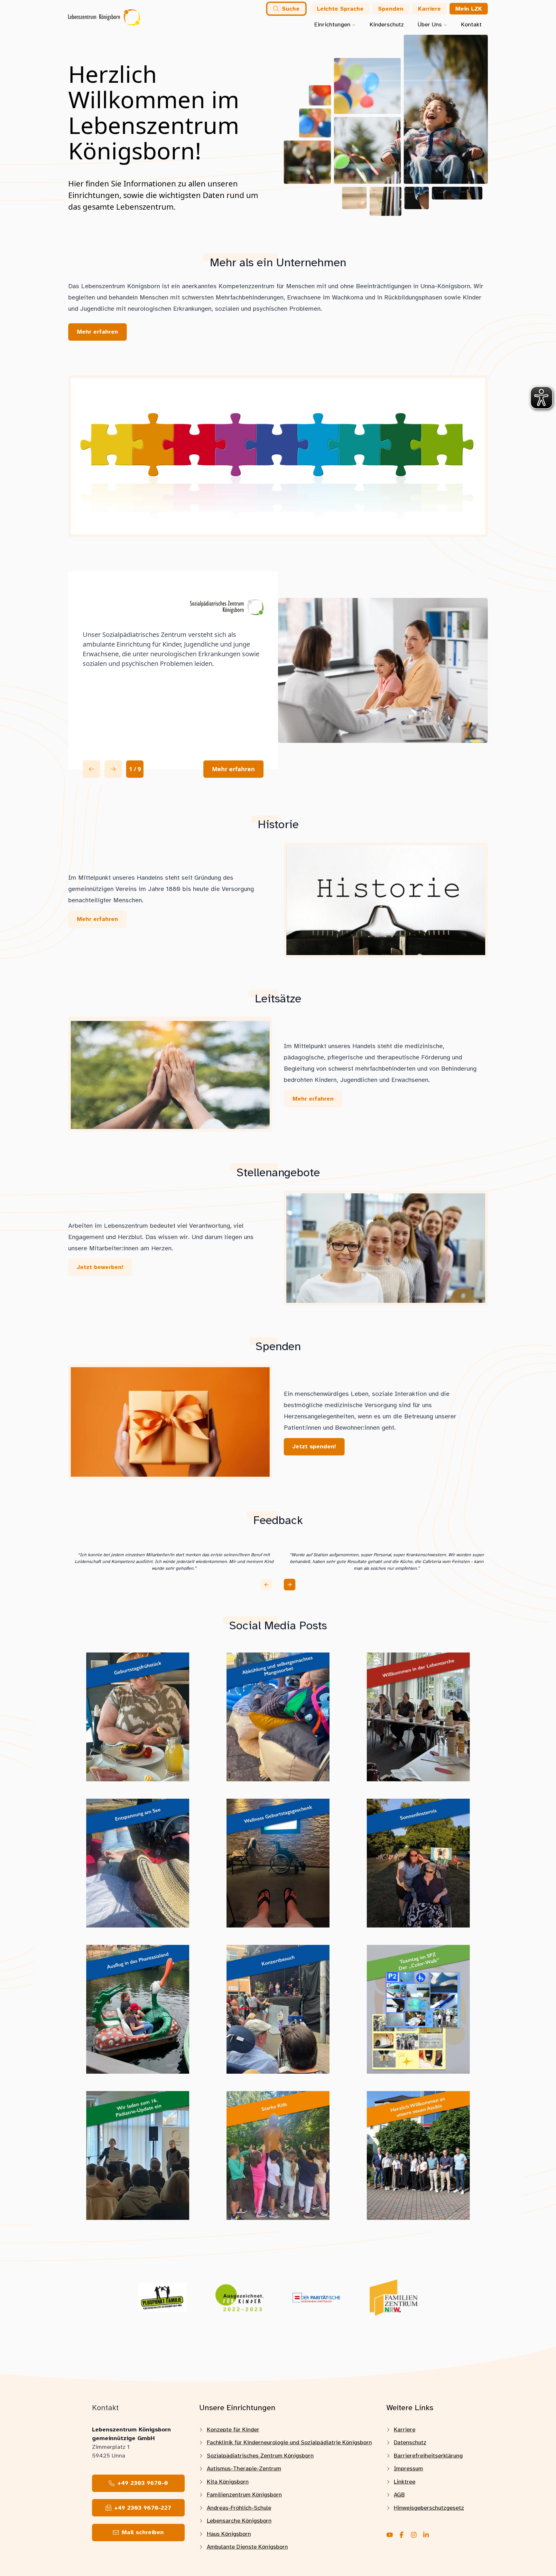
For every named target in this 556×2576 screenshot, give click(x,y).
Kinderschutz (387, 24)
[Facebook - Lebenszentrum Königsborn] (402, 2535)
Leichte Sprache (340, 9)
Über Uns (430, 24)
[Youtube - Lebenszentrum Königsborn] (390, 2535)
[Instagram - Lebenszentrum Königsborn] (414, 2535)
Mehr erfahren (233, 769)
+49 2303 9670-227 (143, 2508)
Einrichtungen (332, 24)
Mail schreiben (143, 2532)
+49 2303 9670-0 (143, 2483)
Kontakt (471, 24)
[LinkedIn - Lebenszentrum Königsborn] (426, 2535)
